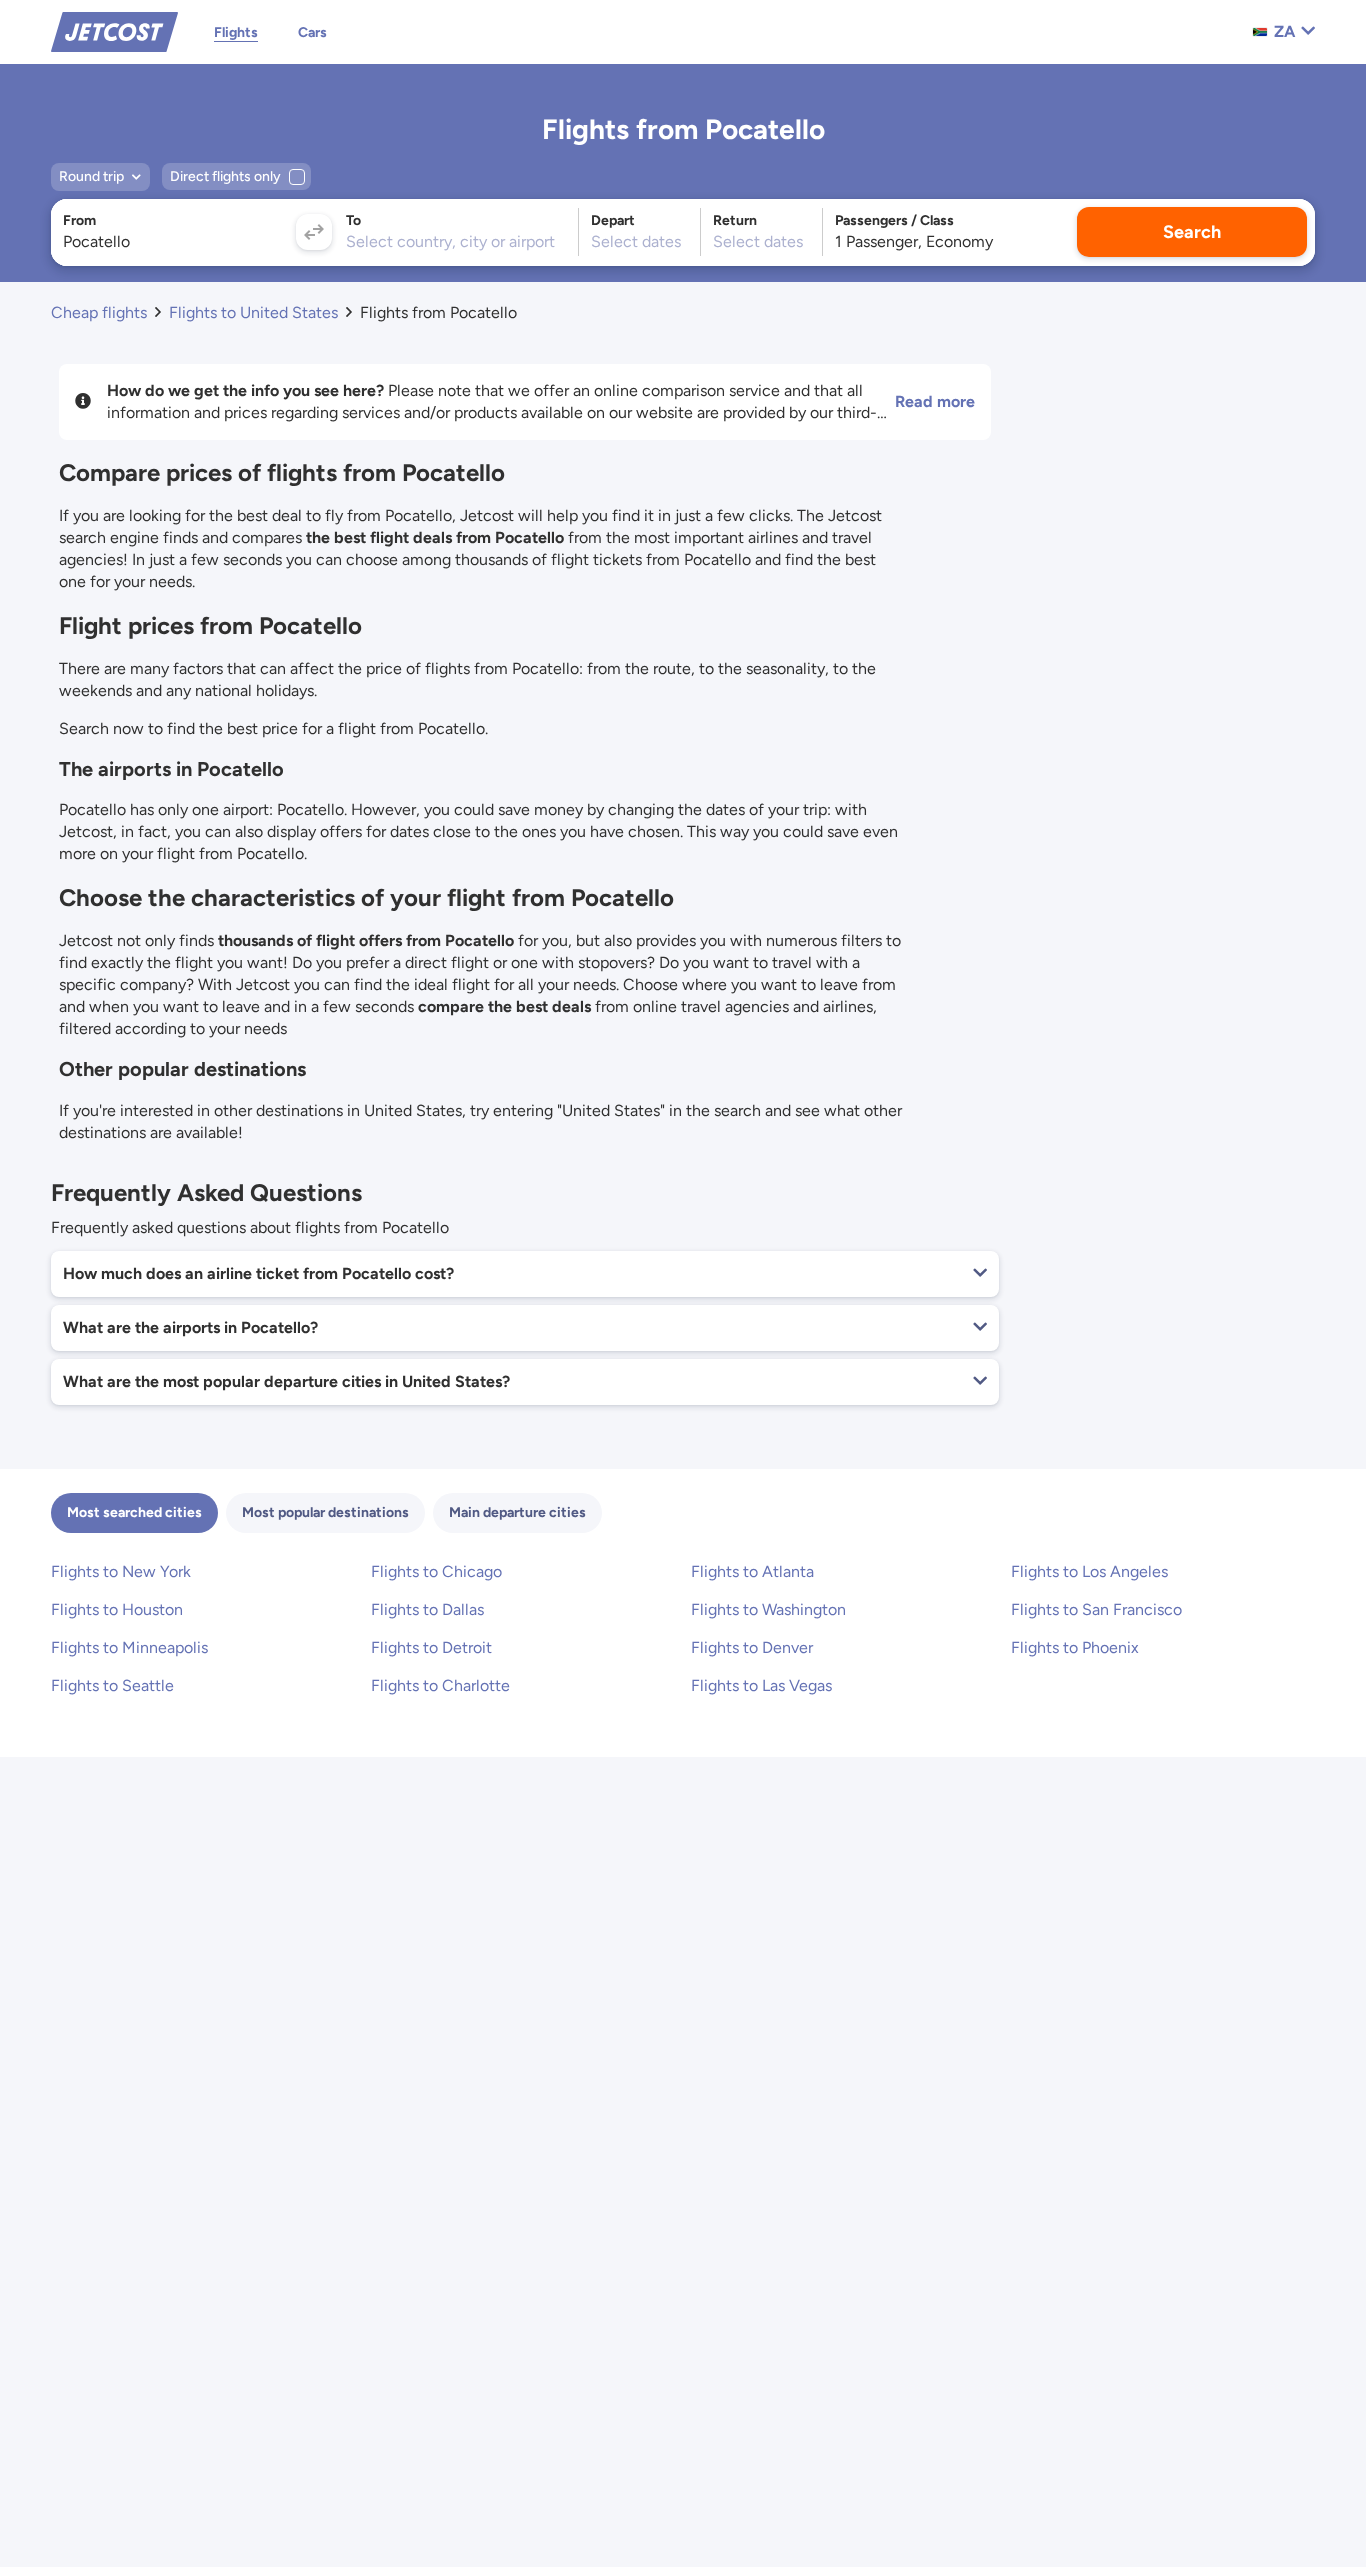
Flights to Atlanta (752, 1571)
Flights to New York (121, 1571)
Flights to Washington (768, 1609)
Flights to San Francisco (1096, 1609)
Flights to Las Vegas (761, 1685)
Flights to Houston (117, 1609)
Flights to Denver (752, 1647)
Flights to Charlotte (440, 1685)
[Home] (114, 30)
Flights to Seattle (112, 1685)
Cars (312, 32)
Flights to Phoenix (1075, 1647)
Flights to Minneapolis (129, 1647)
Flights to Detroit (431, 1647)
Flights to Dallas (427, 1609)
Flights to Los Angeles (1089, 1571)
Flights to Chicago (436, 1571)
